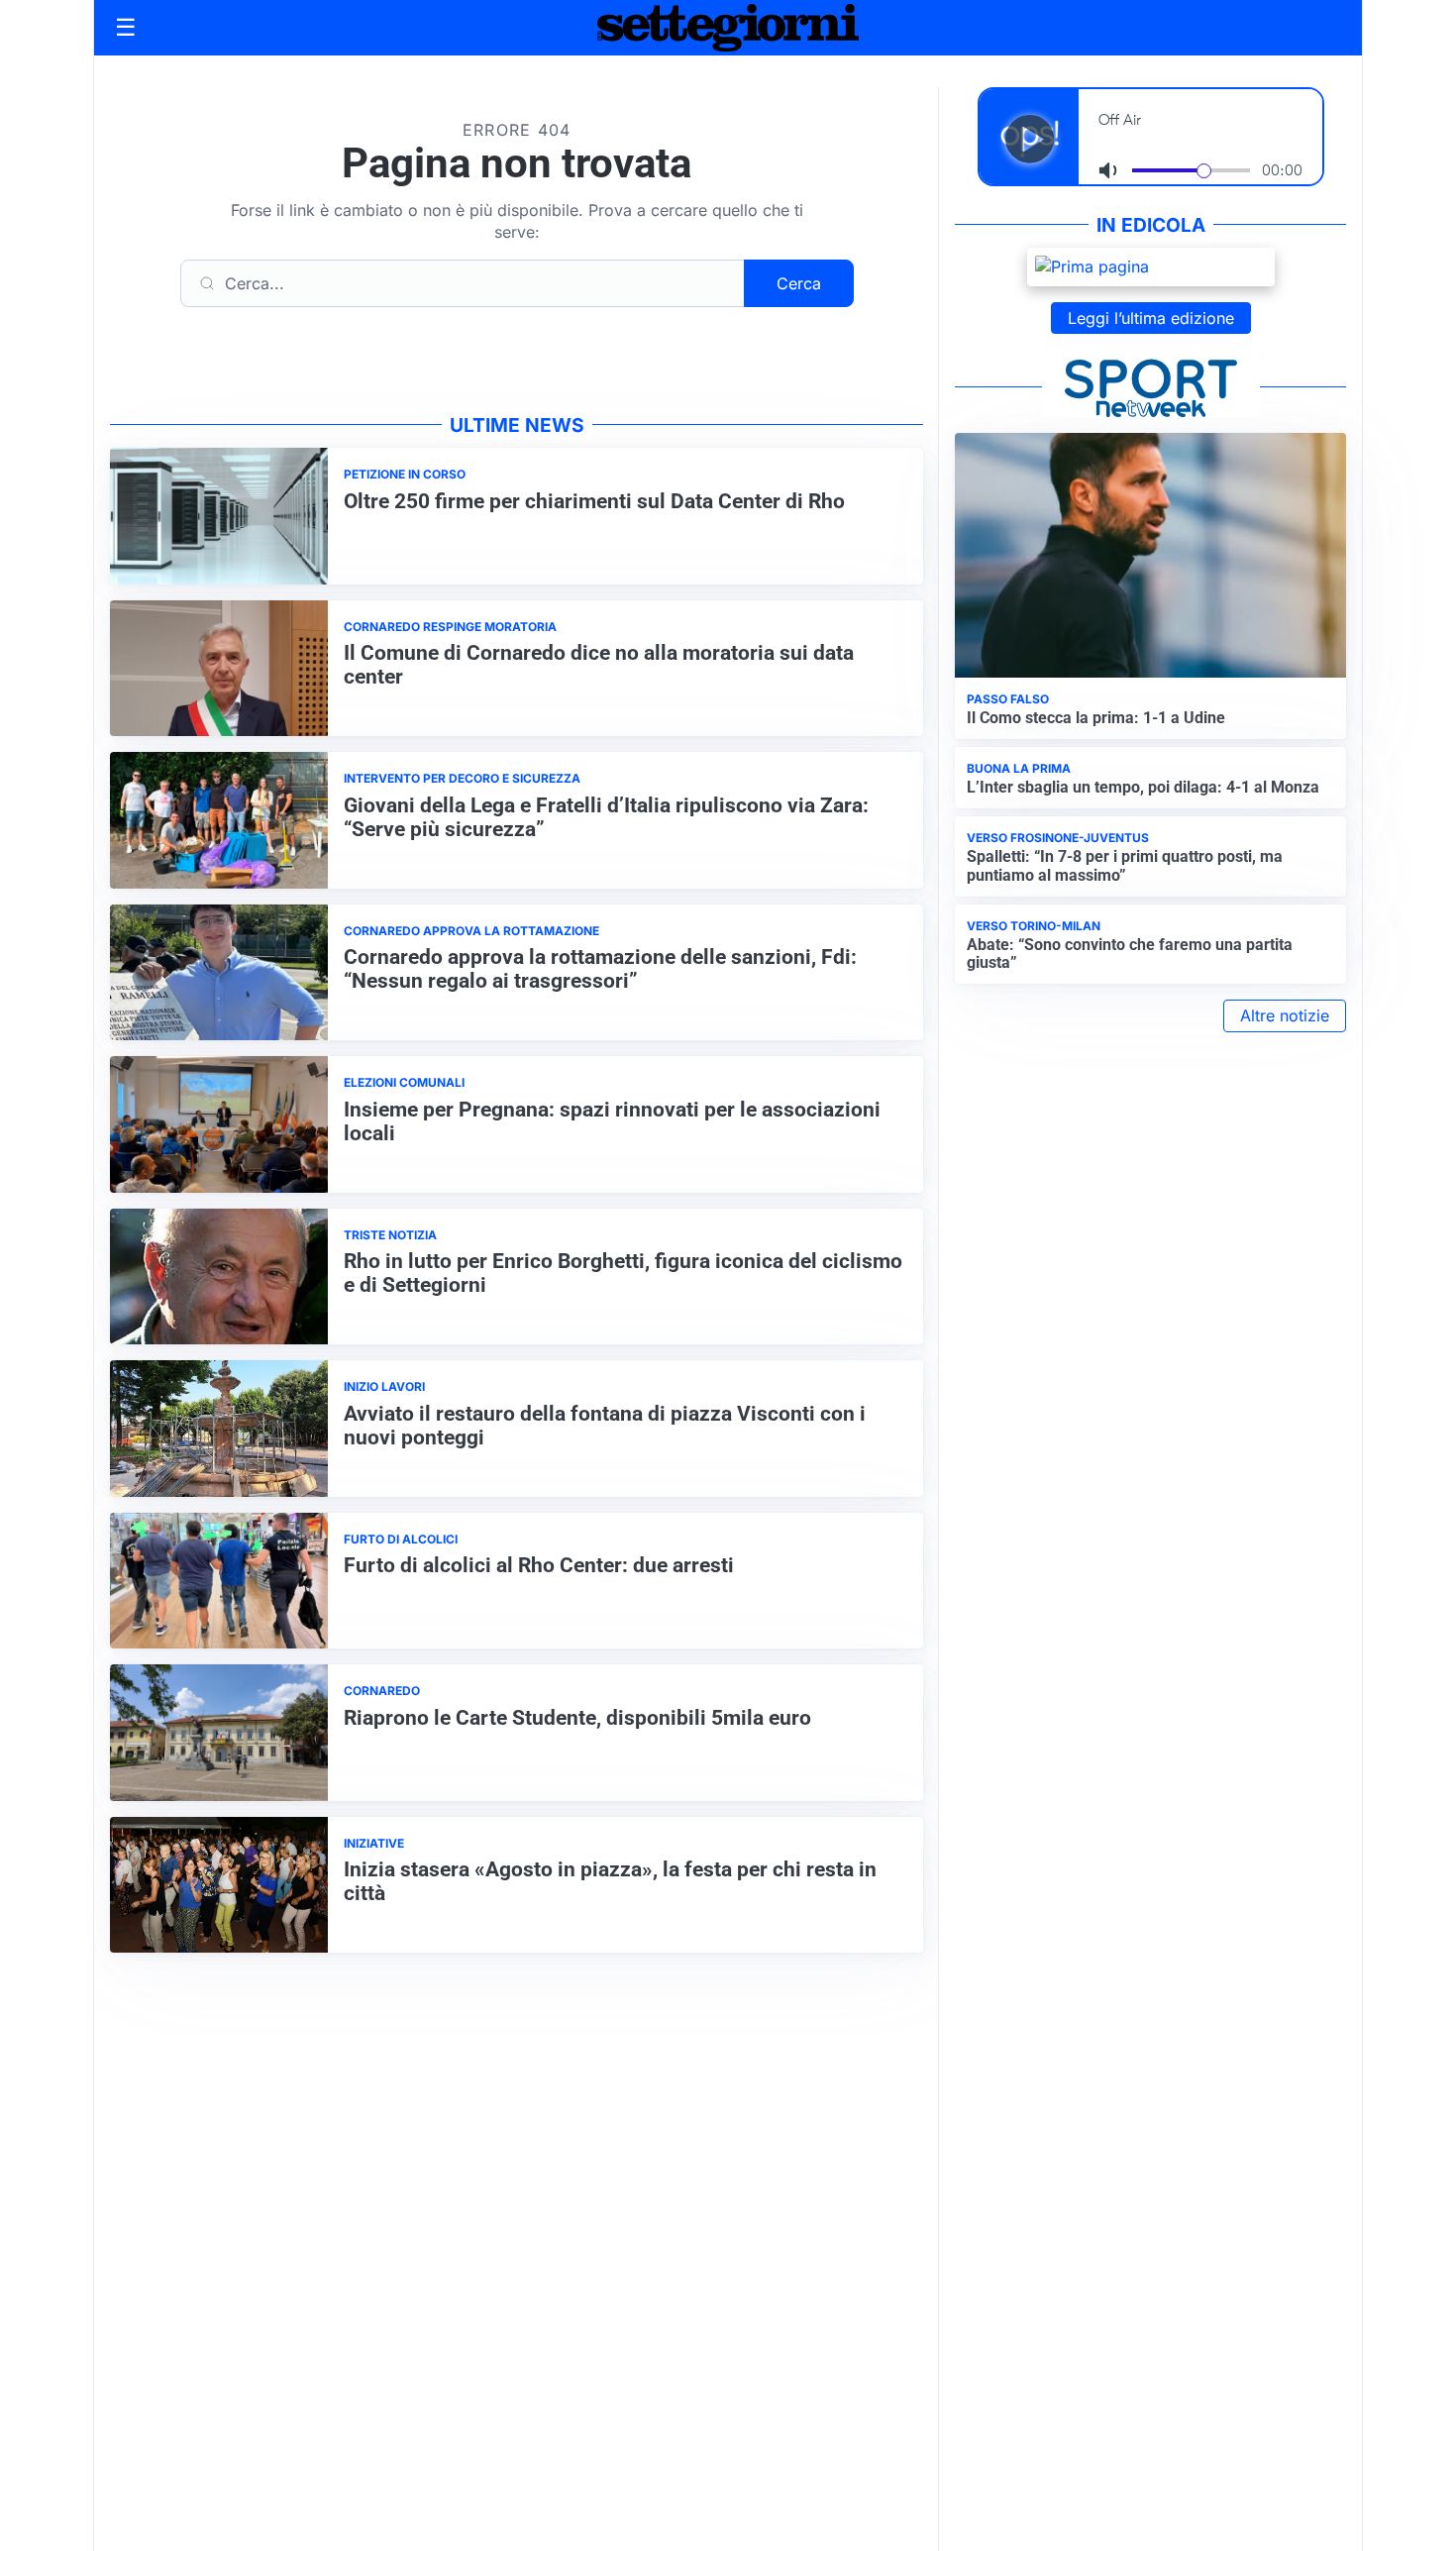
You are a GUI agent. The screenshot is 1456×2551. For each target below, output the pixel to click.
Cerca (799, 283)
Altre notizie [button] (1285, 1015)
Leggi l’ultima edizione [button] (1151, 318)
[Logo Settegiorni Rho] (728, 28)
